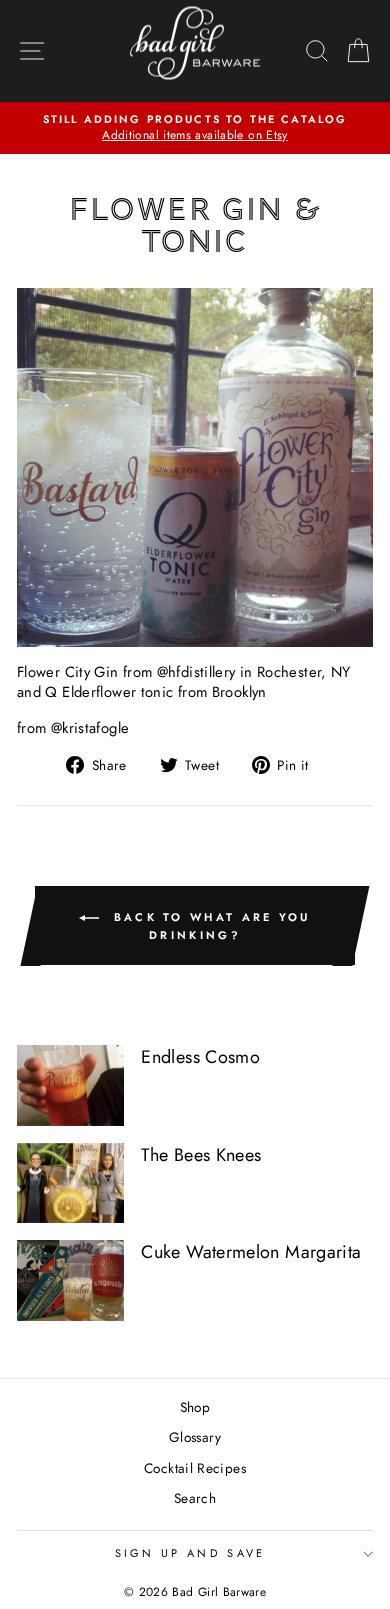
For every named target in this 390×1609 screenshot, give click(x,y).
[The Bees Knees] (70, 1183)
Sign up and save (190, 1553)
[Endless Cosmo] (70, 1085)
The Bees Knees (201, 1155)
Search (195, 1498)
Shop (195, 1407)
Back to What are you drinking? (208, 925)
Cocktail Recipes (195, 1468)
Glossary (195, 1437)
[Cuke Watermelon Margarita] (70, 1280)
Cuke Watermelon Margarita (251, 1252)
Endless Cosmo (200, 1057)
